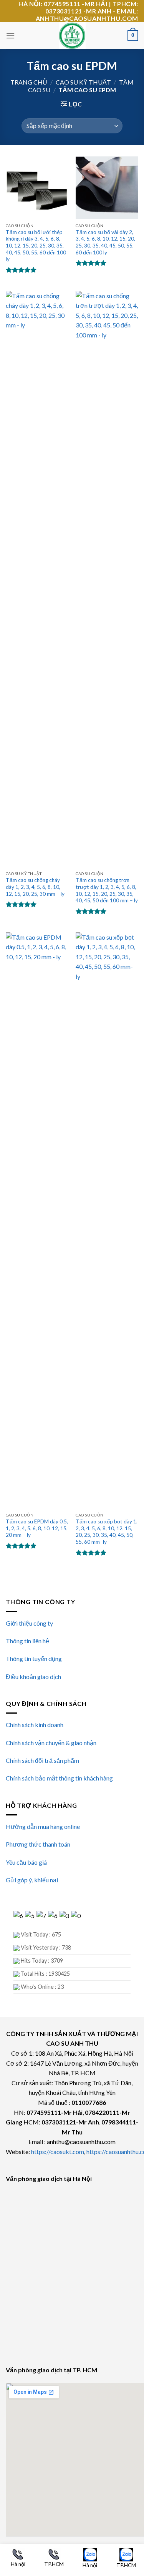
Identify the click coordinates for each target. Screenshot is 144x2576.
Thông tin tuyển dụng (34, 1658)
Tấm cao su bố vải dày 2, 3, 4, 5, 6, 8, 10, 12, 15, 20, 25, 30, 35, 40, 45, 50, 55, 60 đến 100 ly (105, 242)
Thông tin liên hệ (27, 1641)
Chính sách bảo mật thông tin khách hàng (59, 1778)
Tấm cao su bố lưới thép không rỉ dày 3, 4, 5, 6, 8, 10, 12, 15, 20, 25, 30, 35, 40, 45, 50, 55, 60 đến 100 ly (36, 246)
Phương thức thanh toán (38, 1844)
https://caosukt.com (58, 2152)
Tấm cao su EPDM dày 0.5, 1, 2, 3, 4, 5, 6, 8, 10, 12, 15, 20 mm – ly (37, 1528)
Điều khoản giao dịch (33, 1677)
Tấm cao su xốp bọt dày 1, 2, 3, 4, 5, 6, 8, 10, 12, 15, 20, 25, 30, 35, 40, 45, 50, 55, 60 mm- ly (107, 1532)
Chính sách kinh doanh (35, 1725)
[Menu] (10, 36)
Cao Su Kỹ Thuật (83, 82)
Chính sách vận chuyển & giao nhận (51, 1743)
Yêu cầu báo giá (26, 1862)
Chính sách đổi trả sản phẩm (42, 1760)
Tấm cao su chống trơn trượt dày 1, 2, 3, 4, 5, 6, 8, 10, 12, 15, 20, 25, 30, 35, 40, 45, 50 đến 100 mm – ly (107, 890)
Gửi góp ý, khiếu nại (32, 1880)
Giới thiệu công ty (29, 1623)
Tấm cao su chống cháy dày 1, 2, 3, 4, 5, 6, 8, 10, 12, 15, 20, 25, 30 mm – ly (35, 887)
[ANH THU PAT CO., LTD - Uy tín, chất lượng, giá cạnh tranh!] (72, 36)
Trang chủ (29, 82)
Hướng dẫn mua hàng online (43, 1826)
